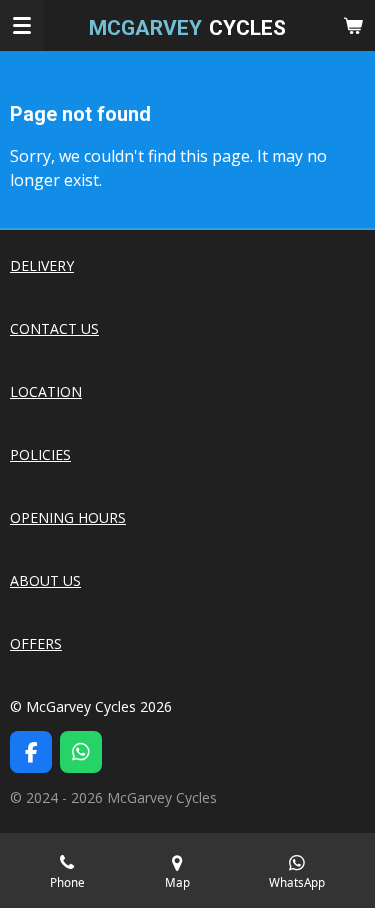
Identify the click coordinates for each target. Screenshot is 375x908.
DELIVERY (42, 265)
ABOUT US (45, 580)
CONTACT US (54, 328)
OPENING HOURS (68, 517)
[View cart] (353, 25)
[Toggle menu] (22, 25)
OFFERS (36, 643)
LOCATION (46, 391)
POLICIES (40, 454)
